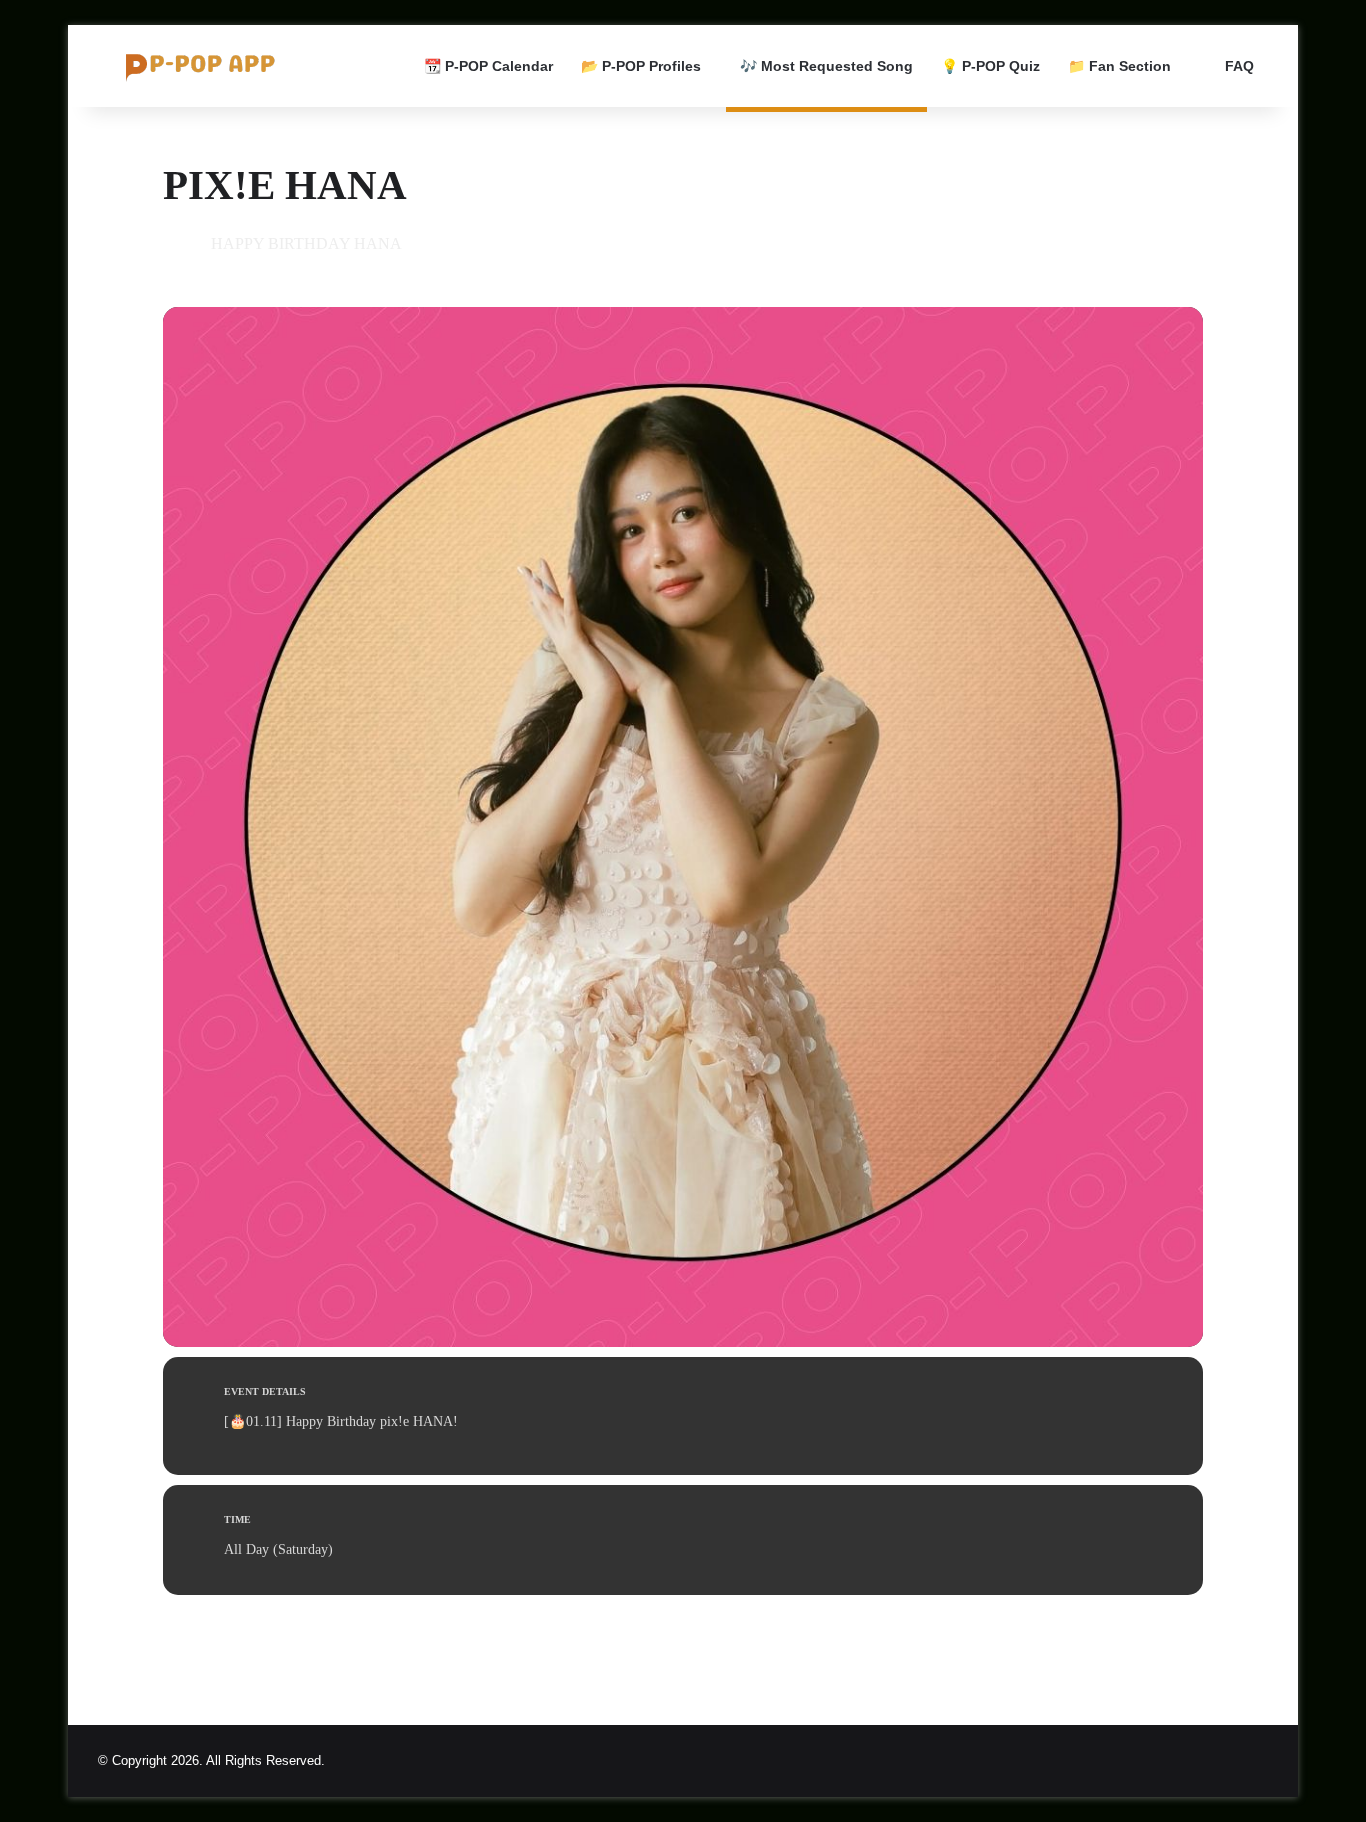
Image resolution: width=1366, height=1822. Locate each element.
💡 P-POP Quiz (990, 66)
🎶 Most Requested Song (826, 66)
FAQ (1237, 66)
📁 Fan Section (1119, 66)
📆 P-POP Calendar (488, 66)
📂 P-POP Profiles (641, 66)
